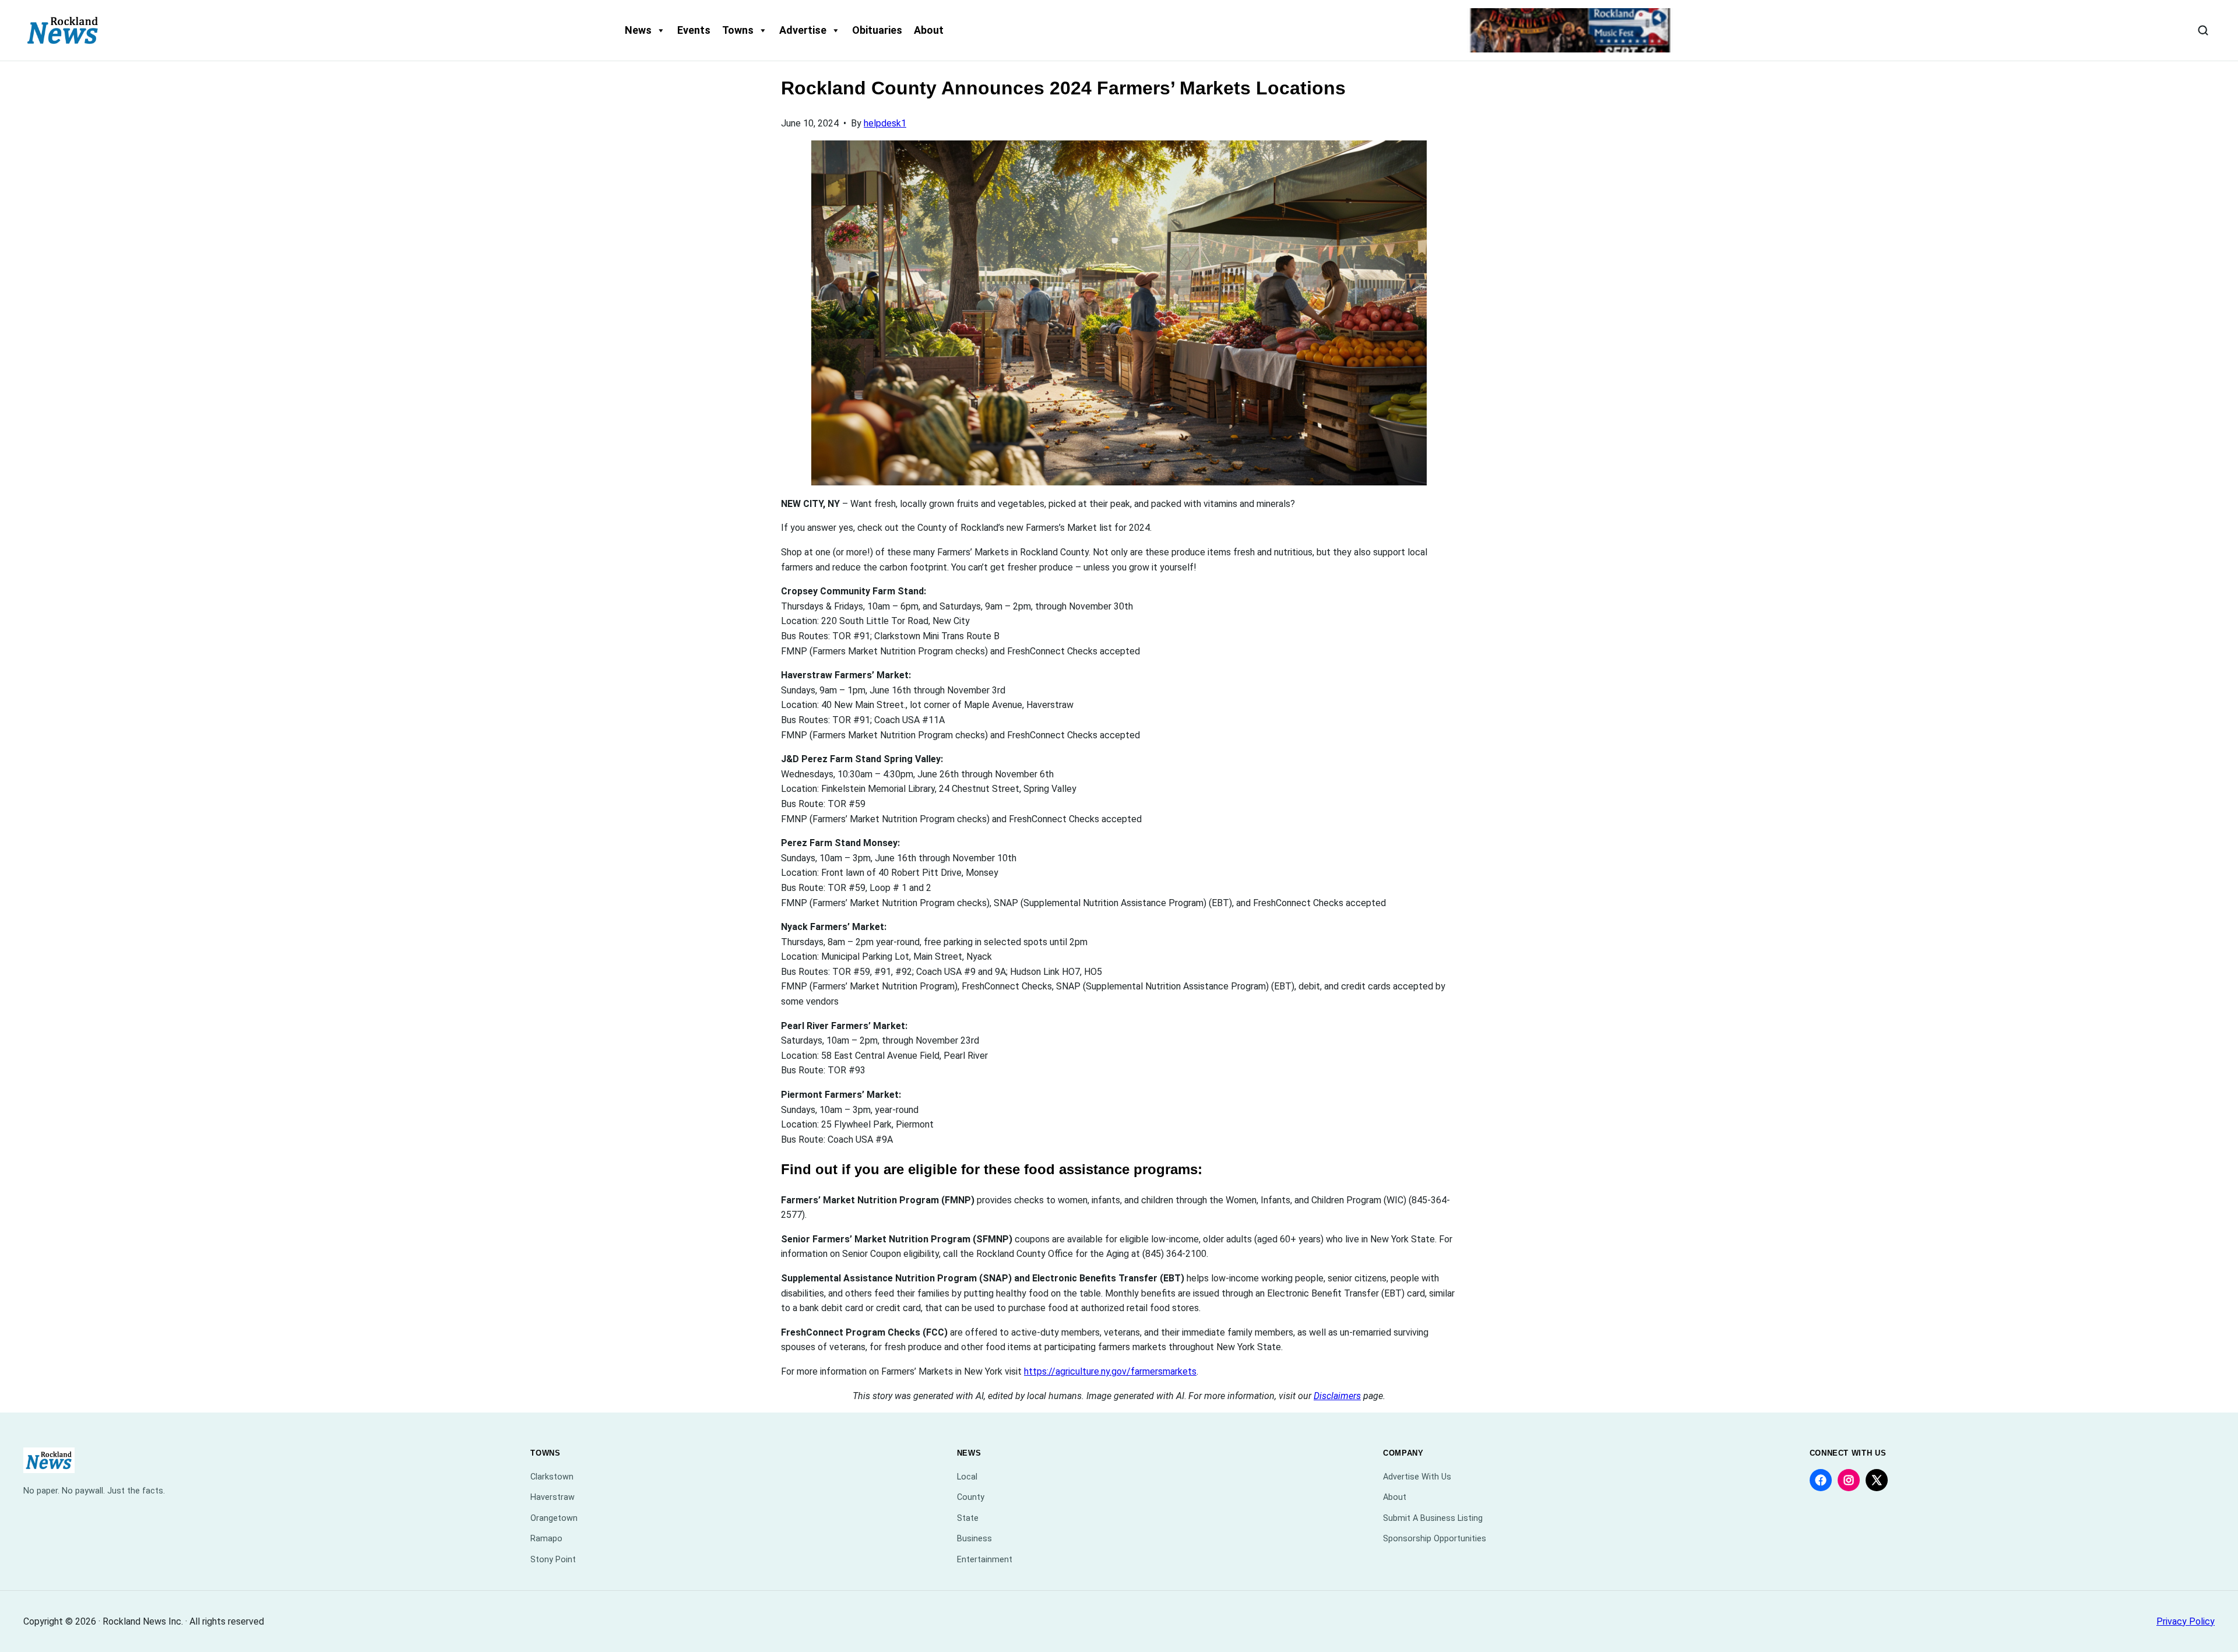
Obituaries (877, 30)
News (638, 30)
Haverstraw (553, 1497)
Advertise (803, 30)
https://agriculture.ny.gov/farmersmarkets (1110, 1371)
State (968, 1518)
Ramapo (546, 1539)
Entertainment (985, 1560)
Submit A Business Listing (1433, 1518)
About (929, 30)
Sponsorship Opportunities (1435, 1539)
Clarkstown (552, 1477)
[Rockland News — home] (63, 30)
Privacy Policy (2186, 1621)
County (971, 1497)
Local (967, 1477)
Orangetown (554, 1518)
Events (694, 30)
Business (974, 1539)
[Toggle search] (2203, 30)
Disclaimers (1337, 1396)
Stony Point (553, 1560)
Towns (738, 30)
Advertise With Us (1417, 1477)
